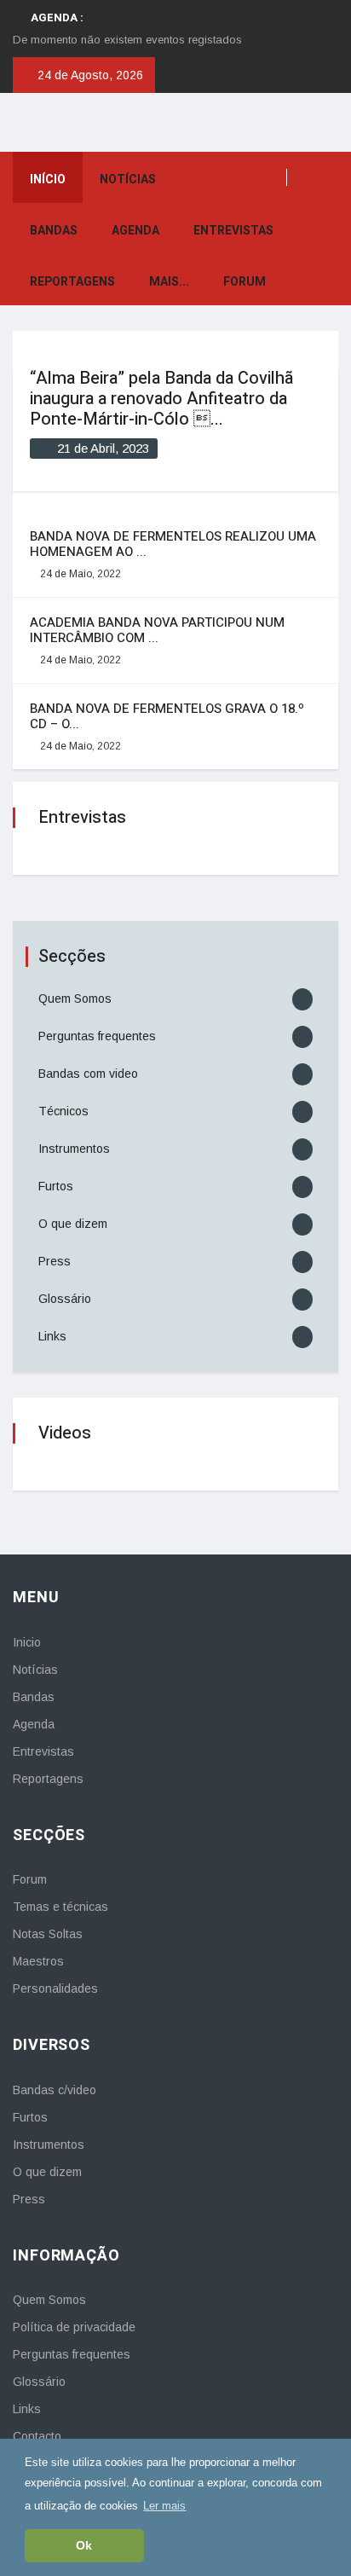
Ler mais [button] (164, 2506)
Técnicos (63, 1111)
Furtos (56, 1186)
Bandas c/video (55, 2090)
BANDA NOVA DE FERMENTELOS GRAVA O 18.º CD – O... (167, 716)
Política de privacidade (74, 2327)
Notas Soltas (48, 1934)
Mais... (169, 282)
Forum (245, 282)
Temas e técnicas (60, 1907)
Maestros (38, 1961)
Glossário (65, 1299)
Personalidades (55, 1988)
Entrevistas (233, 231)
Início (48, 179)
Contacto (37, 2436)
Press (55, 1261)
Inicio (27, 1642)
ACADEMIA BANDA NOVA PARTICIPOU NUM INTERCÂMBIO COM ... (157, 630)
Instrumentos (74, 1149)
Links (52, 1336)
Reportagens (72, 282)
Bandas (54, 231)
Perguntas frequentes (97, 1036)
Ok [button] (84, 2545)
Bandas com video (88, 1074)
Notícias (128, 179)
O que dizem (73, 1224)
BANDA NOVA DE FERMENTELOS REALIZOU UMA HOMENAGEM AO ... (173, 544)
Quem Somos (75, 999)
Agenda (135, 231)
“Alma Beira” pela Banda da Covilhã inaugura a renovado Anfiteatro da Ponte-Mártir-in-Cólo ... (161, 399)
